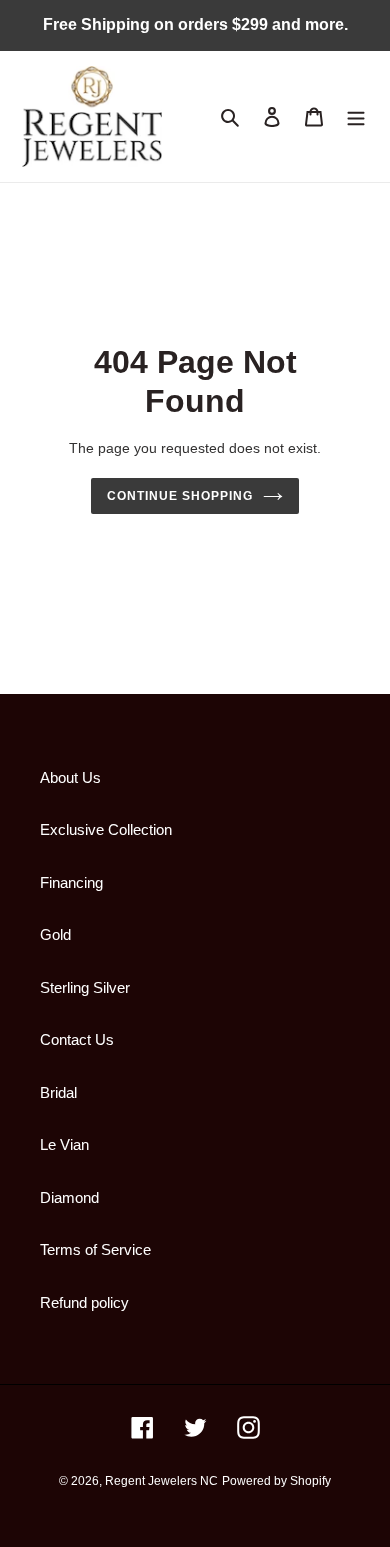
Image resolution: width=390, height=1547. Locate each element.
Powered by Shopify (276, 1481)
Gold (55, 934)
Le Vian (64, 1144)
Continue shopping (180, 496)
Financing (71, 882)
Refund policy (84, 1302)
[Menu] (356, 116)
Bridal (58, 1092)
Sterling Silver (85, 987)
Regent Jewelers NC (161, 1481)
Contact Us (77, 1039)
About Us (70, 777)
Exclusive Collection (106, 829)
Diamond (69, 1197)
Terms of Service (95, 1249)
